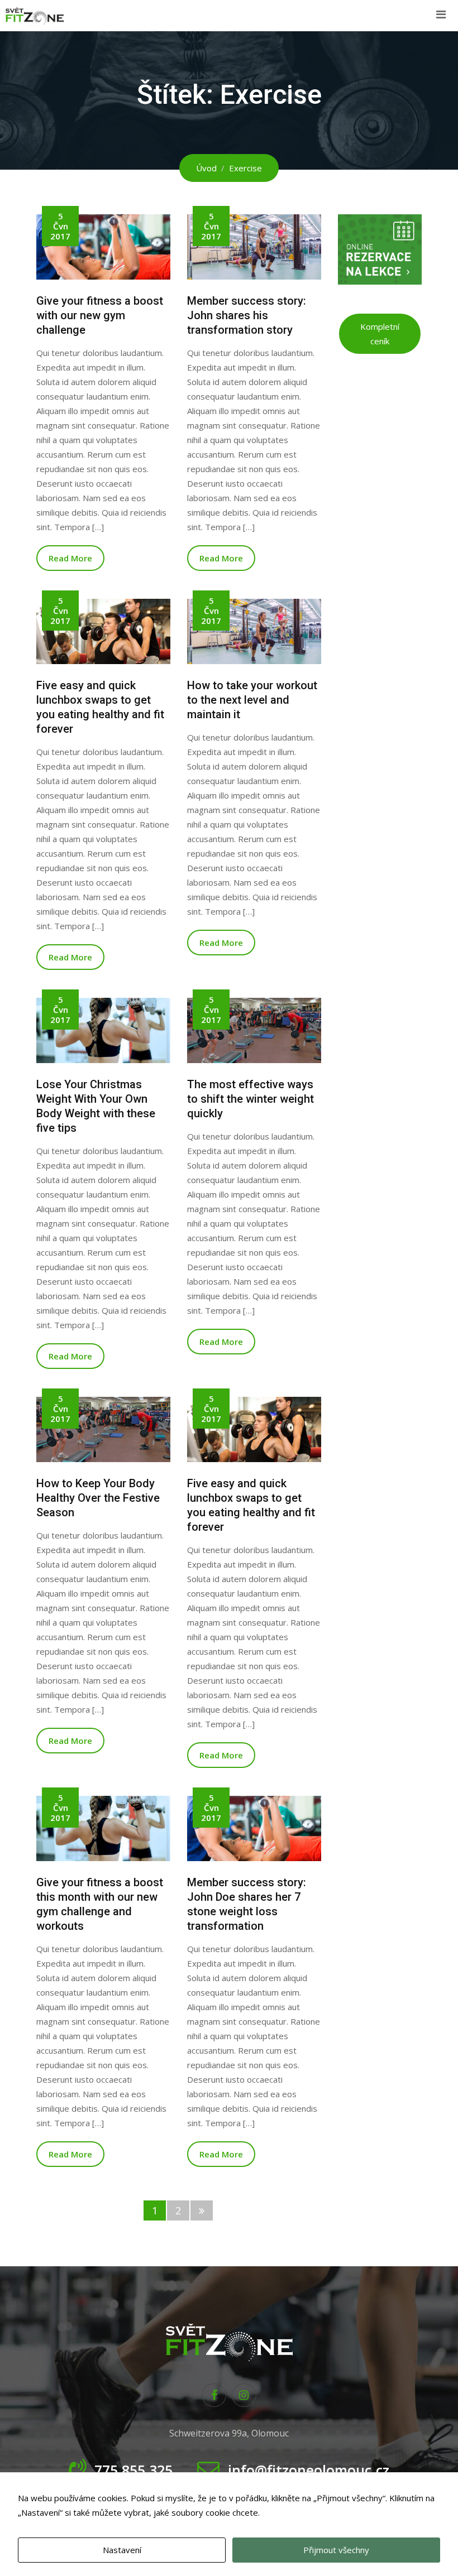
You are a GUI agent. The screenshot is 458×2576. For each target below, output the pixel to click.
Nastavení (122, 2550)
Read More (70, 558)
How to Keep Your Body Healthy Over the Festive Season (98, 1498)
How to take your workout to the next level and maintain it (252, 700)
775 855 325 (133, 2470)
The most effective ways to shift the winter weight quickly (251, 1099)
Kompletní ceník (380, 334)
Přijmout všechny (336, 2550)
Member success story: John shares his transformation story (247, 315)
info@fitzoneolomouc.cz (309, 2470)
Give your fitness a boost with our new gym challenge (100, 315)
